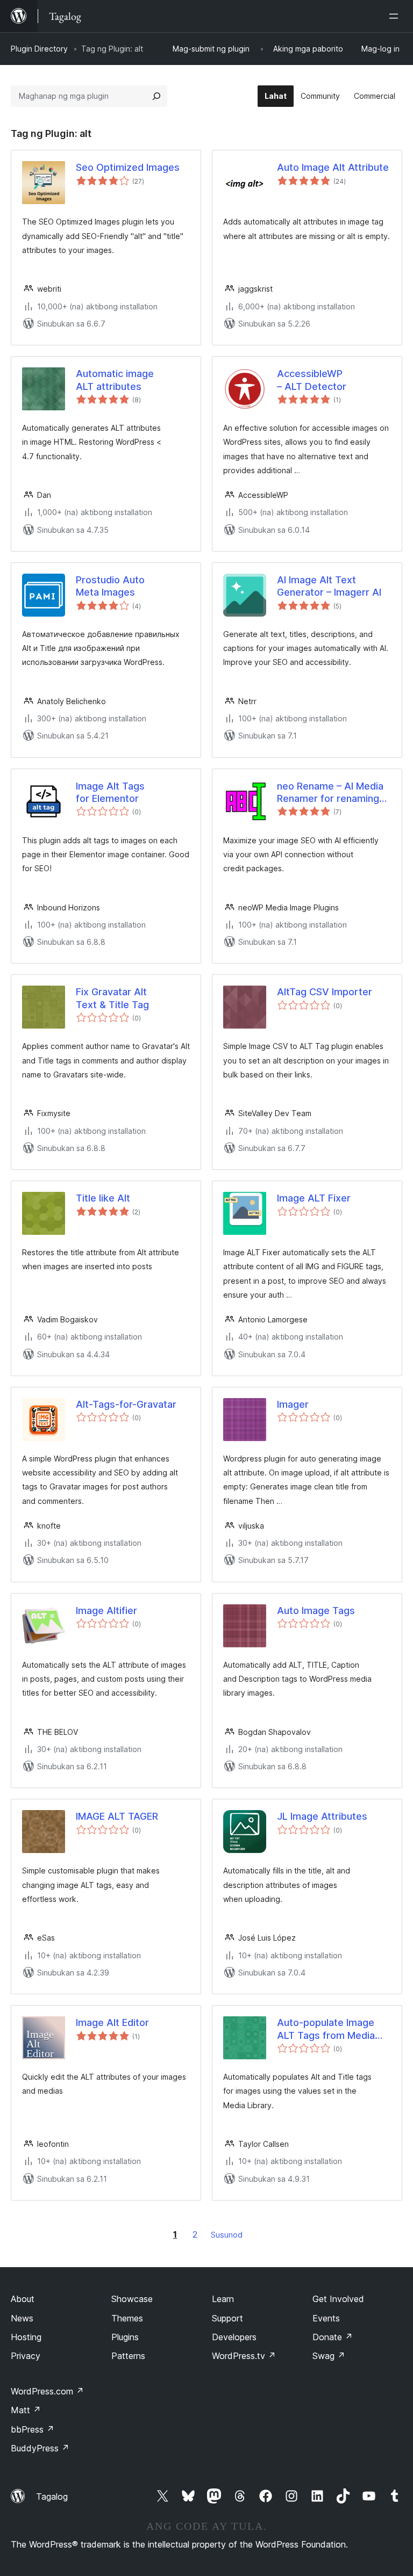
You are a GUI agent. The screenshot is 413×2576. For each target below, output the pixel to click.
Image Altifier (106, 1611)
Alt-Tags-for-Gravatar (126, 1404)
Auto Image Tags (316, 1611)
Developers (234, 2337)
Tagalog (52, 2497)
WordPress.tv (244, 2356)
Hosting (26, 2337)
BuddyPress (40, 2448)
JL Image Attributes (322, 1816)
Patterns (128, 2356)
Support (227, 2318)
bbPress (33, 2429)
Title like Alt (103, 1198)
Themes (127, 2318)
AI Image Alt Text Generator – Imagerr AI (329, 586)
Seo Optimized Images (128, 167)
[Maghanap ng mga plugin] (156, 96)
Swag (329, 2356)
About (23, 2299)
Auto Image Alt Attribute (333, 167)
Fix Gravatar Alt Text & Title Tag (112, 998)
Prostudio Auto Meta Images (110, 586)
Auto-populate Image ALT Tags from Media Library (326, 2029)
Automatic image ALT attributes (115, 380)
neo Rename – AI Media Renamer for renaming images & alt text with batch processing (330, 793)
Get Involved (338, 2299)
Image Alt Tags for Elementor (110, 792)
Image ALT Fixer (314, 1198)
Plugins (125, 2337)
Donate (333, 2337)
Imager (293, 1404)
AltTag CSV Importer (325, 992)
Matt (26, 2410)
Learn (223, 2299)
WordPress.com (47, 2391)
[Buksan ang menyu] (396, 16)
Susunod (227, 2235)
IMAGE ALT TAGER (117, 1816)
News (22, 2318)
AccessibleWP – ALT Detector (312, 380)
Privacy (26, 2356)
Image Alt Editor (112, 2023)
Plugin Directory (39, 49)
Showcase (132, 2299)
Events (326, 2318)
